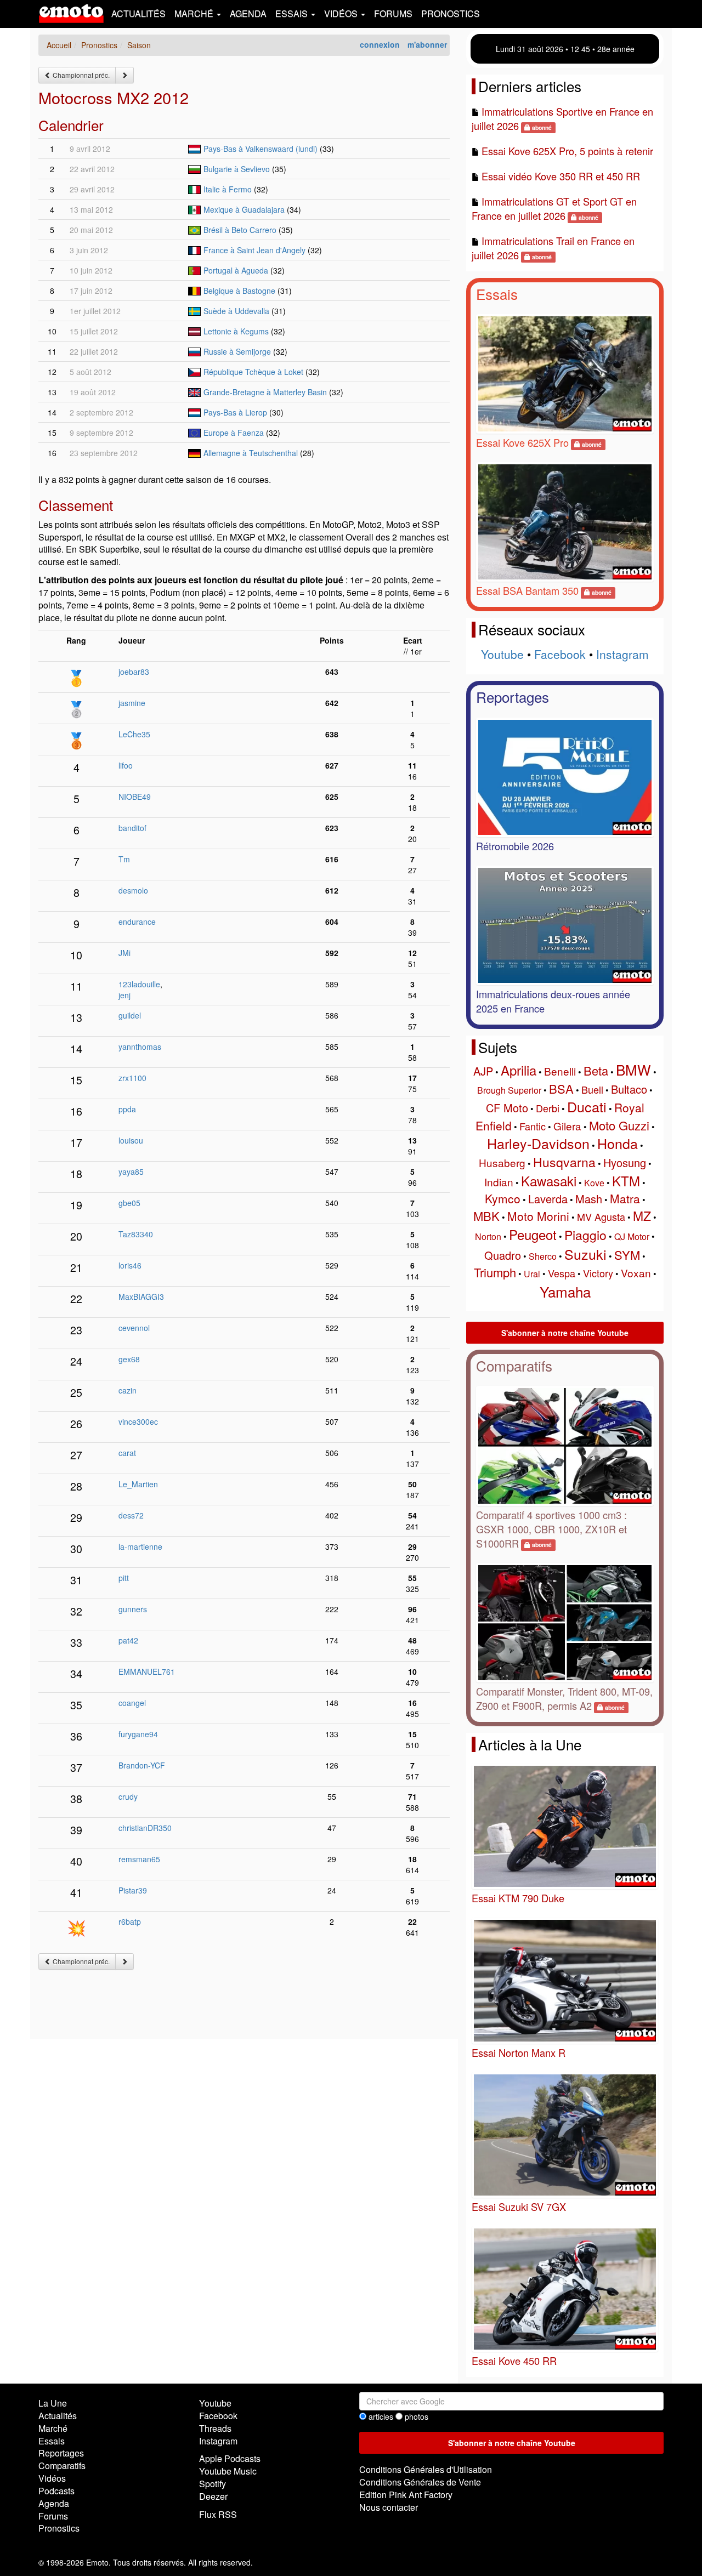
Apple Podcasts (230, 2458)
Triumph (495, 1272)
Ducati (587, 1106)
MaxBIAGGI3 (141, 1296)
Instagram (622, 654)
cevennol (134, 1328)
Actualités (138, 13)
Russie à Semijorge (237, 351)
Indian (499, 1182)
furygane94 (138, 1734)
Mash (589, 1199)
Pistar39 (133, 1890)
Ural (532, 1274)
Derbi (548, 1108)
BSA (561, 1088)
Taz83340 (136, 1234)
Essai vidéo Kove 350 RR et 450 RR (561, 176)
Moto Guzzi (619, 1125)
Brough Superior (509, 1090)
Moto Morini (538, 1216)
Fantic (533, 1126)
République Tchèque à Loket (253, 372)
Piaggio (585, 1235)
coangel (132, 1703)
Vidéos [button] (342, 13)
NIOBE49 (135, 797)
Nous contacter (389, 2507)
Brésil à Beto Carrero (240, 230)
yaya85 (131, 1172)
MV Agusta (601, 1216)
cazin (128, 1390)
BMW (633, 1069)
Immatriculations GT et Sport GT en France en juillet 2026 (554, 208)
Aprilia (519, 1070)
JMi (124, 953)
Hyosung (625, 1162)
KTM (626, 1181)
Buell (592, 1089)
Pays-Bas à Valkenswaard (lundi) (261, 149)
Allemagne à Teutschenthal (251, 453)
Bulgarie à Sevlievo (237, 169)
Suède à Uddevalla (236, 311)
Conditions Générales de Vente (420, 2482)
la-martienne (140, 1546)
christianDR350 (145, 1828)
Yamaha (565, 1291)
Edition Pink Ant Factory (406, 2495)
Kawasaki (549, 1181)
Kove (594, 1183)
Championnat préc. (80, 75)
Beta (596, 1070)
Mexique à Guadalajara (244, 209)
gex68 (129, 1359)
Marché (53, 2428)
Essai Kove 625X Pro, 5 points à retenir (567, 151)
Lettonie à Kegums (236, 331)
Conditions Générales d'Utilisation (426, 2469)
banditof (132, 828)
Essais (497, 294)
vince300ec (138, 1421)
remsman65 (139, 1859)
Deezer (213, 2496)
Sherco (543, 1256)
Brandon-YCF (142, 1765)
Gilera (567, 1126)
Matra (625, 1198)
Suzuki (585, 1254)
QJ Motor (632, 1236)
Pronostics (451, 13)
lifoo (126, 765)
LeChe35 (134, 734)
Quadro (503, 1255)
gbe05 (129, 1203)
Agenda (248, 13)
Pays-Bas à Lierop (235, 412)
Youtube (502, 654)
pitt (124, 1578)
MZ (642, 1216)
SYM (627, 1255)
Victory (598, 1273)
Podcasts (56, 2491)
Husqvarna (564, 1162)
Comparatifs (514, 1365)
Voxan (636, 1273)
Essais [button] (293, 13)
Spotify (213, 2484)
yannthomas (140, 1047)
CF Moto (507, 1108)
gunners (133, 1609)
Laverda (548, 1199)
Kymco (503, 1198)
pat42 (128, 1640)
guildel (130, 1015)
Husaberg (502, 1162)
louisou (131, 1140)
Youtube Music (228, 2471)
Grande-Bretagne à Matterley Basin (265, 392)
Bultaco (629, 1089)
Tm (124, 859)
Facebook (560, 654)
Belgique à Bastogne (239, 291)
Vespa (562, 1273)
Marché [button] (195, 13)
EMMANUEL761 (147, 1671)
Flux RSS (218, 2514)
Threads (215, 2428)
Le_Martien (138, 1484)
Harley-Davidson (538, 1143)
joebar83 (134, 672)
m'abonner (427, 44)
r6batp (130, 1921)
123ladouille (139, 984)
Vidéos (52, 2478)
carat (127, 1453)
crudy (128, 1796)
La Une (53, 2403)
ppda (127, 1109)
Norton (488, 1236)
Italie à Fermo (228, 189)
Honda (618, 1143)
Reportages (513, 696)
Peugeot (533, 1234)
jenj (124, 995)
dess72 (131, 1515)
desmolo (133, 890)
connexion (380, 44)
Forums (393, 13)
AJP (483, 1071)
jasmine (132, 703)
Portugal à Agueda (236, 270)
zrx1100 (132, 1078)
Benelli (560, 1071)
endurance (137, 922)
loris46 (130, 1265)
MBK (486, 1216)
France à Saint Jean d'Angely (254, 250)
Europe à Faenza (234, 433)
